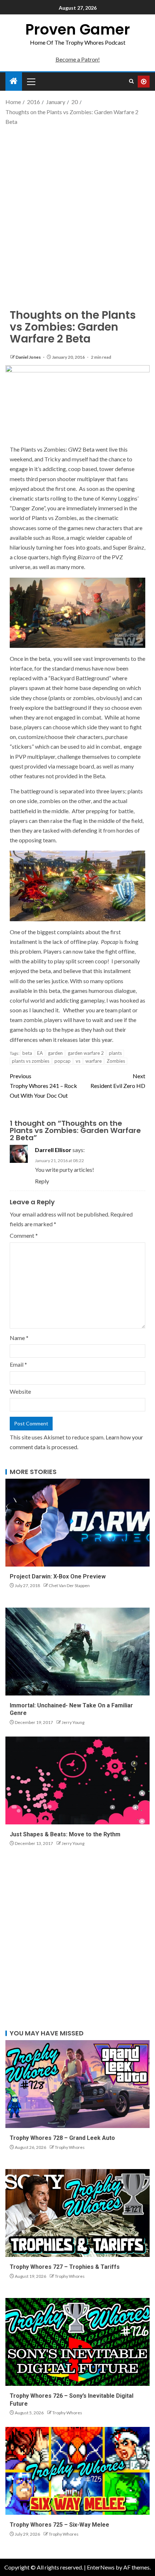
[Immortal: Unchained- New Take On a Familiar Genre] (77, 1652)
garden (55, 1053)
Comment (24, 1235)
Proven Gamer (78, 30)
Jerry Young (73, 1722)
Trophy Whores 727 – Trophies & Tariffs (65, 2267)
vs (78, 1061)
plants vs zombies (31, 1061)
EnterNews (101, 2567)
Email (18, 1364)
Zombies (116, 1061)
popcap (63, 1061)
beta (27, 1053)
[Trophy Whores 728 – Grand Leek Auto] (77, 2084)
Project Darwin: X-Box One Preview (58, 1576)
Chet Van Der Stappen (69, 1585)
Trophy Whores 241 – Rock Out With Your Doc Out (43, 1086)
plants (115, 1053)
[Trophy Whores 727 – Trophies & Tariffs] (77, 2213)
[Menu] (31, 81)
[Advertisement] (77, 211)
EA (40, 1053)
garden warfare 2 (86, 1053)
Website (20, 1391)
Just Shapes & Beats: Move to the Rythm (65, 1834)
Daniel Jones (28, 357)
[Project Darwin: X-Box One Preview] (77, 1523)
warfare (94, 1061)
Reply (42, 1181)
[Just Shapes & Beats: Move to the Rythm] (77, 1780)
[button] (31, 81)
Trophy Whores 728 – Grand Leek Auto (62, 2138)
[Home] (14, 81)
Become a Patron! (78, 59)
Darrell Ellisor (53, 1150)
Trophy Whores (70, 2147)
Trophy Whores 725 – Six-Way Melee (59, 2525)
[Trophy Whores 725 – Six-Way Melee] (77, 2471)
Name (19, 1338)
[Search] (131, 81)
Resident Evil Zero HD (118, 1081)
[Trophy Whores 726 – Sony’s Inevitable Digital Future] (77, 2342)
